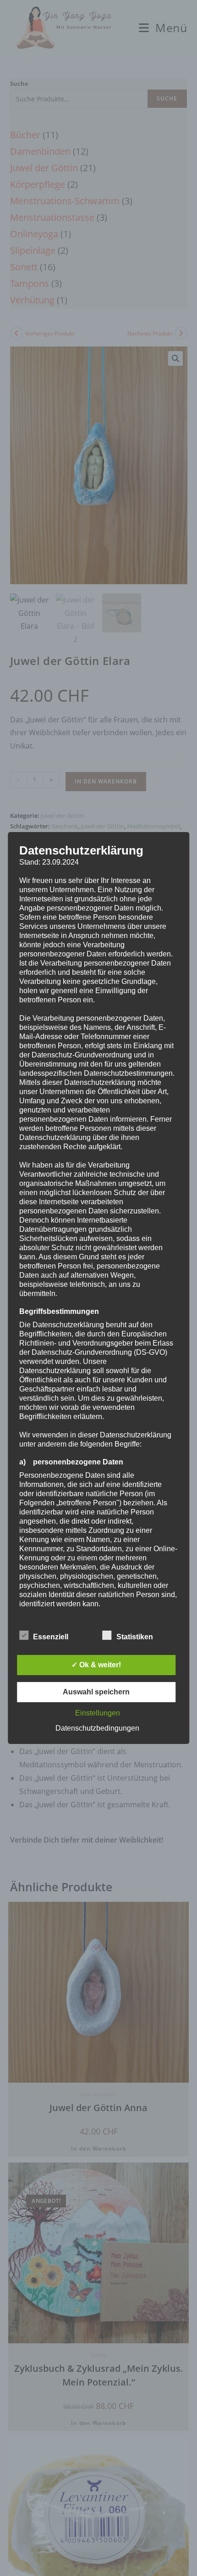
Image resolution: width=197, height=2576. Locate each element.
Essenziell (51, 1637)
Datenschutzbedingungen (97, 1728)
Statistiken (135, 1637)
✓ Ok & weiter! (96, 1665)
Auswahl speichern (96, 1692)
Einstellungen (98, 1713)
